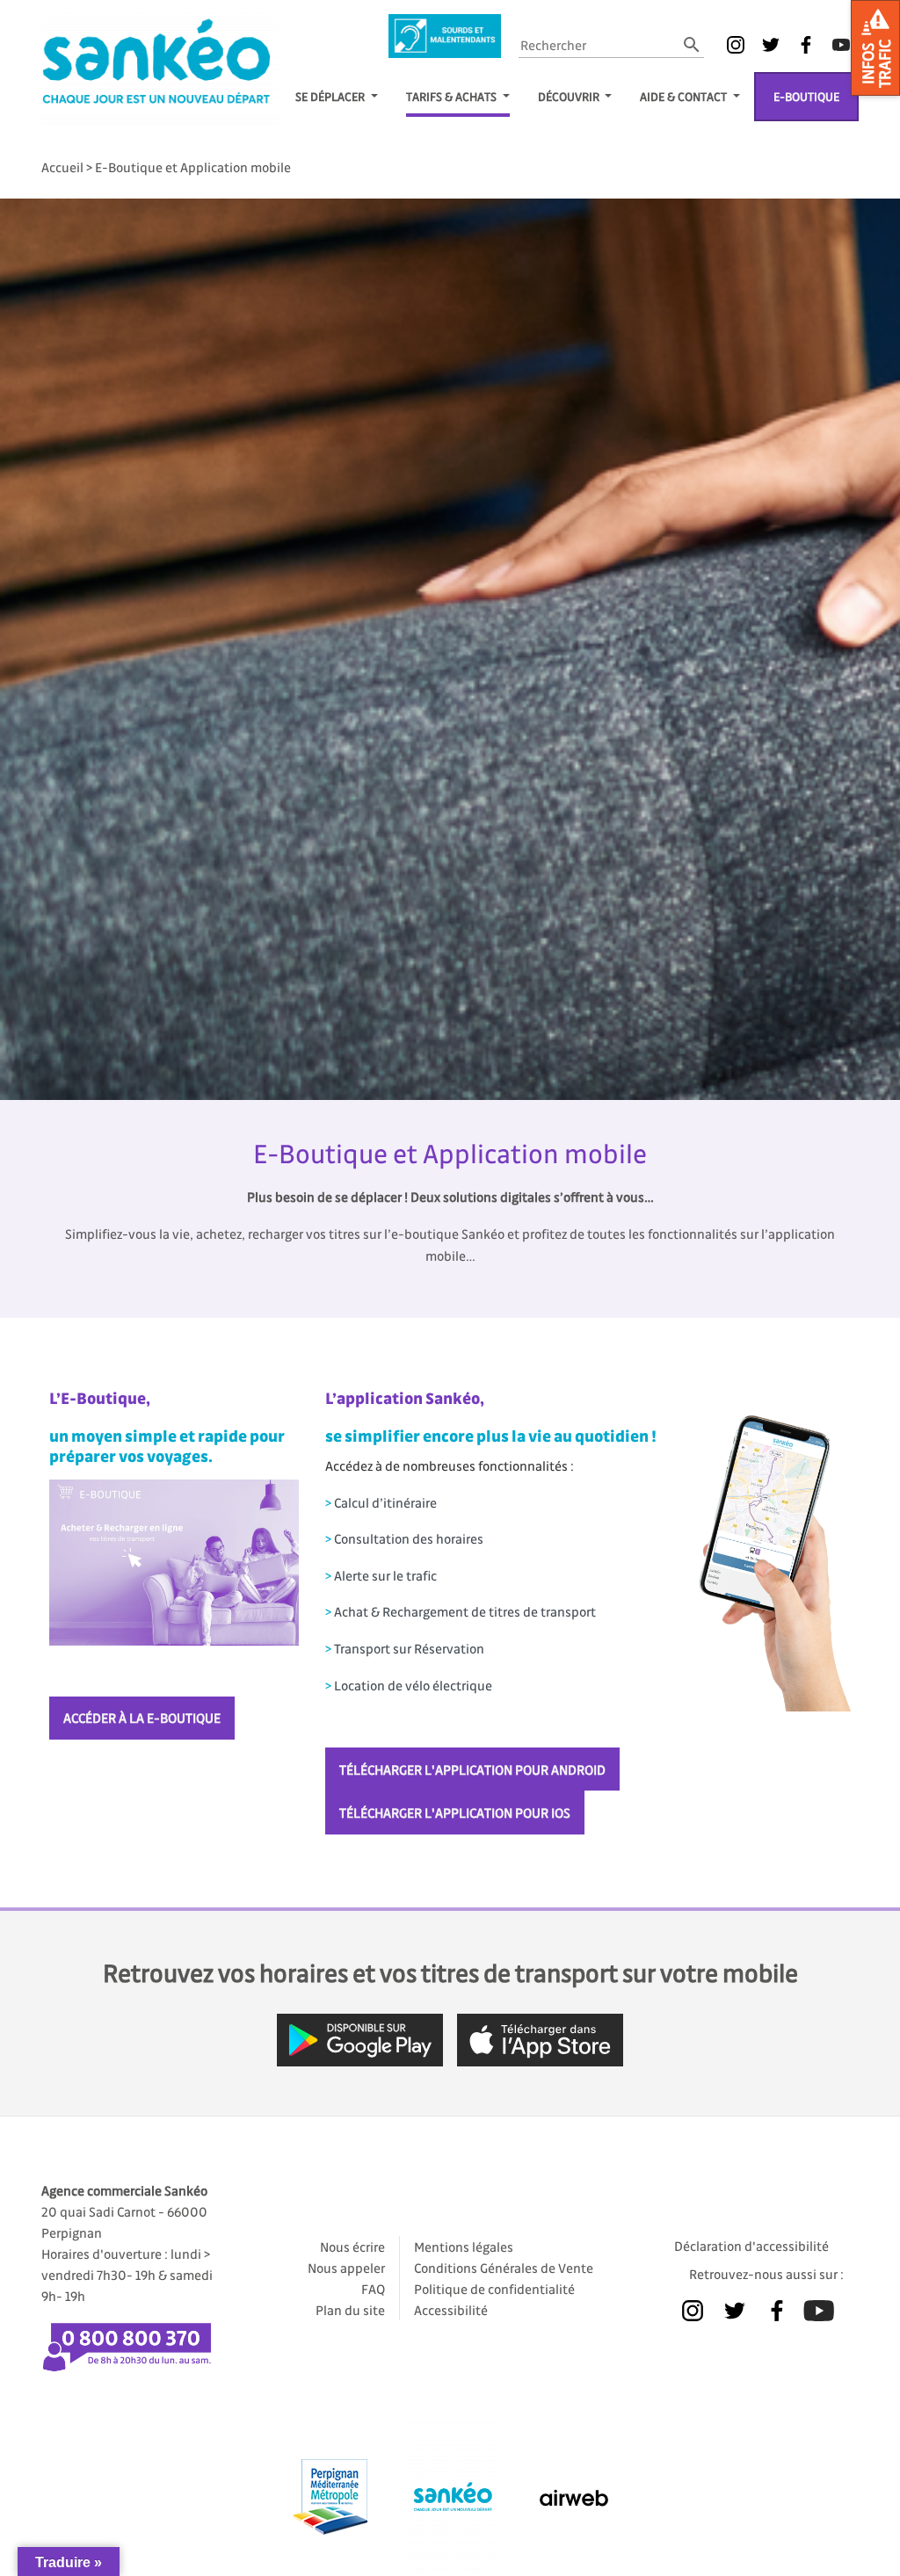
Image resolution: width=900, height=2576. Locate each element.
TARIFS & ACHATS (453, 96)
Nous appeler (346, 2268)
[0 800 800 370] (134, 2340)
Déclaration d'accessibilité (751, 2246)
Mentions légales (464, 2247)
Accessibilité (451, 2310)
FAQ (373, 2289)
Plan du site (350, 2310)
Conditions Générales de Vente (504, 2268)
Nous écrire (352, 2247)
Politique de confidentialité (494, 2289)
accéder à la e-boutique (142, 1718)
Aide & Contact (685, 96)
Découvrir (570, 96)
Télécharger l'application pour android (472, 1769)
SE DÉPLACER (331, 96)
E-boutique (806, 96)
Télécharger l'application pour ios (455, 1813)
